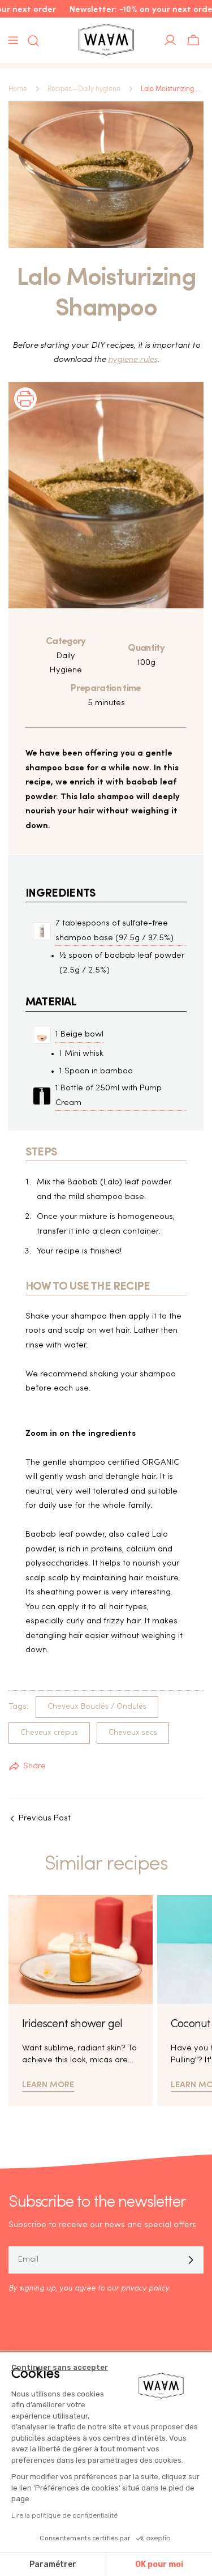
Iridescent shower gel (72, 2024)
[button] (25, 414)
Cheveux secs (133, 1733)
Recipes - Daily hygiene (84, 89)
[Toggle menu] (13, 40)
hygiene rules (133, 360)
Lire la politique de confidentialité (64, 2515)
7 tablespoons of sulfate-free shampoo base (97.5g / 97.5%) (114, 931)
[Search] (30, 41)
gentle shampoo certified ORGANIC (111, 1463)
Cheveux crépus (49, 1733)
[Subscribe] (191, 2260)
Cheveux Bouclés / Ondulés (97, 1707)
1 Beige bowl (79, 1035)
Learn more (48, 2084)
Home (18, 89)
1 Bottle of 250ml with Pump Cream (109, 1096)
